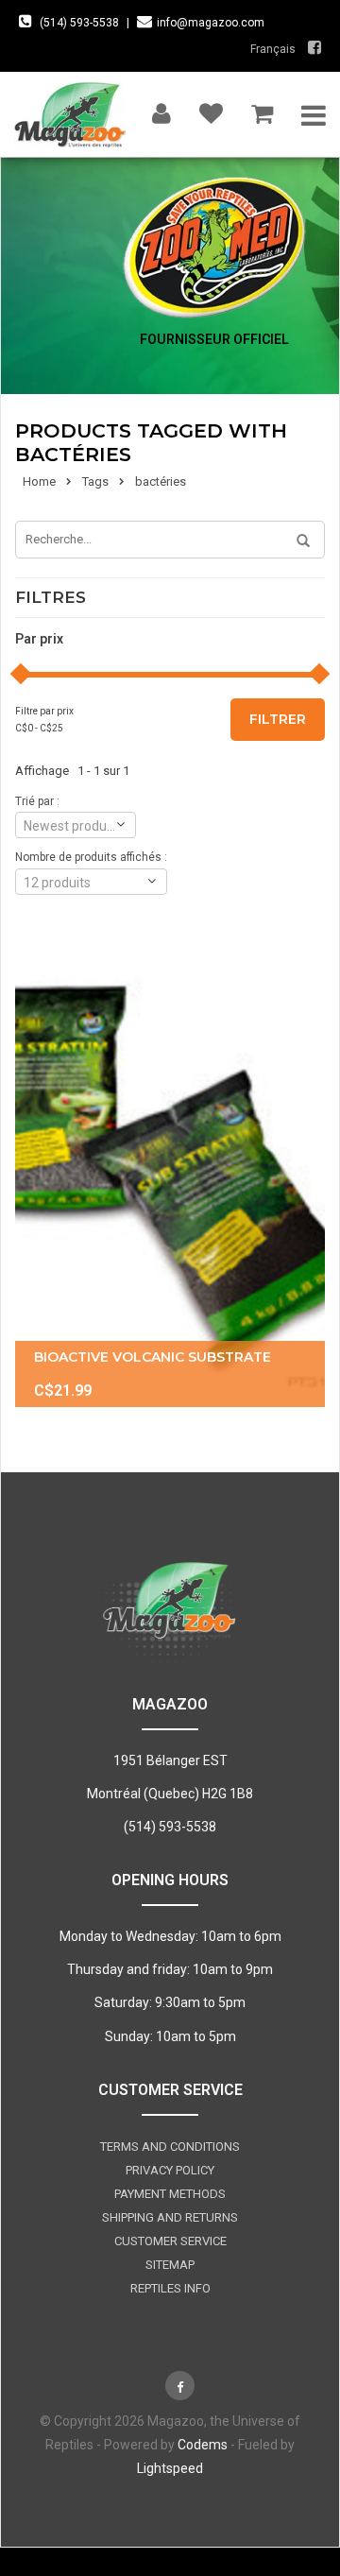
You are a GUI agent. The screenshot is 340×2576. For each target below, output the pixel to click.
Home (39, 481)
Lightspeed (170, 2468)
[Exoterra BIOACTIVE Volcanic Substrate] (170, 1175)
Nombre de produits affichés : (91, 857)
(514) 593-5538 (79, 23)
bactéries (161, 481)
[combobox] (76, 825)
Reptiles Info (170, 2288)
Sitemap (170, 2265)
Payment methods (170, 2194)
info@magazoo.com (211, 23)
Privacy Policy (170, 2170)
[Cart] (262, 109)
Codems (203, 2445)
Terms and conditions (170, 2147)
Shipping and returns (170, 2217)
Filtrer (278, 719)
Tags (95, 481)
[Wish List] (211, 109)
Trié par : (37, 801)
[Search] (297, 541)
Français (273, 49)
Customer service (170, 2241)
